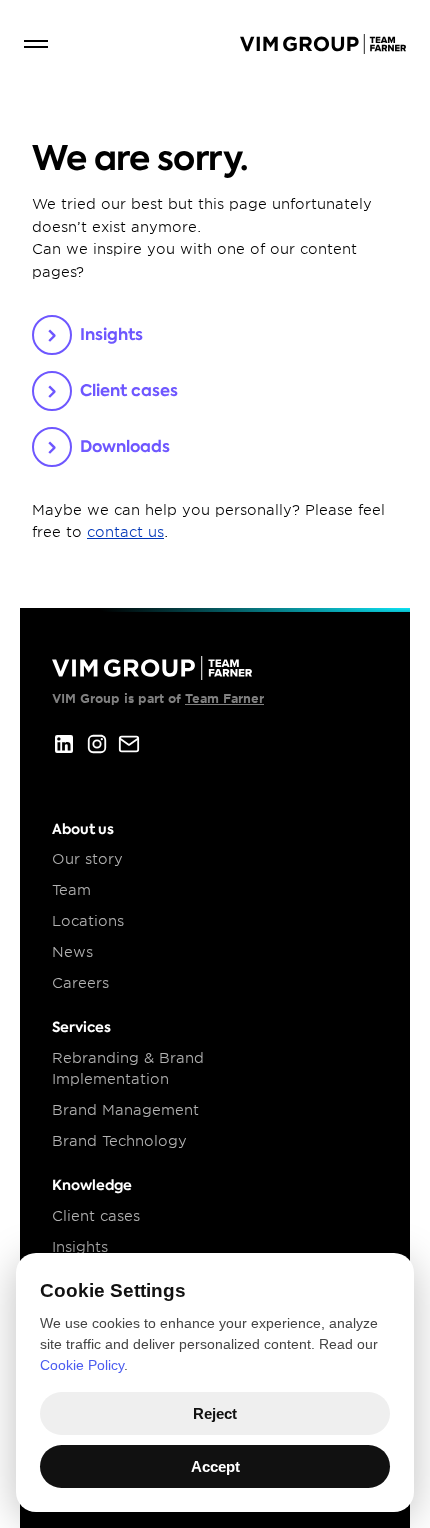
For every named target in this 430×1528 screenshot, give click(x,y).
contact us (125, 532)
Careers (80, 983)
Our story (87, 859)
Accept (215, 1466)
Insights (80, 1247)
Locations (88, 921)
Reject (215, 1413)
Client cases (96, 1216)
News (72, 952)
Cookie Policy (82, 1365)
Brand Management (125, 1110)
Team (71, 890)
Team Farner (224, 698)
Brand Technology (119, 1141)
